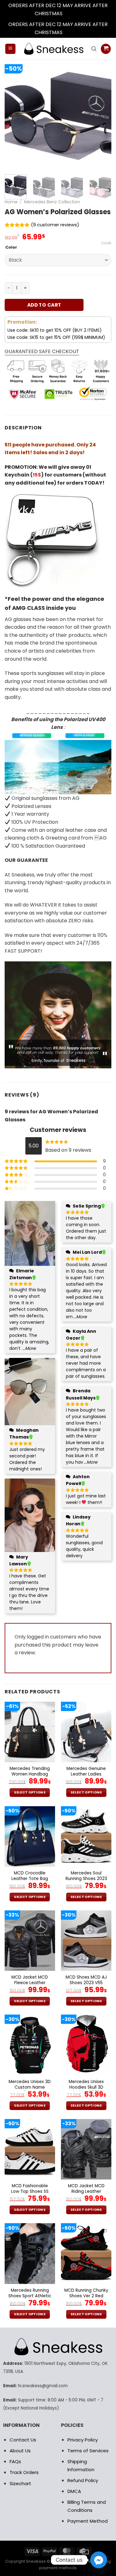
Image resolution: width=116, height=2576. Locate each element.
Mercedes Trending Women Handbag (30, 1771)
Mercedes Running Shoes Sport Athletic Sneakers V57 (30, 2296)
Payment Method (88, 2521)
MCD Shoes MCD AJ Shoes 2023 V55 (86, 1980)
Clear (106, 243)
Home (11, 202)
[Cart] (106, 49)
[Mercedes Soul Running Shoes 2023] (86, 1836)
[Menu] (10, 49)
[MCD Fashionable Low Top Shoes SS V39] (30, 2149)
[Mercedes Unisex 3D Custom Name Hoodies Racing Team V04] (30, 2045)
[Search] (94, 49)
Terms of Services (88, 2451)
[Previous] (15, 116)
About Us (20, 2451)
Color (11, 247)
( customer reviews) (55, 225)
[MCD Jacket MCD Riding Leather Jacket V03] (86, 2149)
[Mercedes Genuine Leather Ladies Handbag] (86, 1732)
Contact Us (23, 2440)
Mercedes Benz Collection (52, 202)
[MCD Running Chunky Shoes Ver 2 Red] (86, 2253)
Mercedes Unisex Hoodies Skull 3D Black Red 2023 (86, 2087)
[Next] (101, 116)
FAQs (15, 2461)
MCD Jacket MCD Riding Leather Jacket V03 (86, 2191)
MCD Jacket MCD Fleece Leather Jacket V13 (30, 1983)
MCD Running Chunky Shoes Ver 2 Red (86, 2293)
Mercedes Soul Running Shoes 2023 (86, 1876)
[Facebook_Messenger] (99, 2560)
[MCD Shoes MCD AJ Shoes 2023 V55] (86, 1941)
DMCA (74, 2491)
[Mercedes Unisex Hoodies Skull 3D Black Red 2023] (86, 2045)
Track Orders (24, 2472)
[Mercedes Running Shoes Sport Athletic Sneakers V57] (30, 2253)
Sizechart (20, 2483)
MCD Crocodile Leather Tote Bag (30, 1876)
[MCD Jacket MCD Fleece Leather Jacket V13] (30, 1941)
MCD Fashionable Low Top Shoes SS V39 (30, 2191)
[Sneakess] (53, 49)
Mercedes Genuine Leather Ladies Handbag (86, 1774)
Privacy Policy (83, 2440)
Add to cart (44, 305)
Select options (30, 1792)
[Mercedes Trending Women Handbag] (30, 1732)
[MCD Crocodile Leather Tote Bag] (30, 1836)
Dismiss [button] (73, 13)
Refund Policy (83, 2480)
